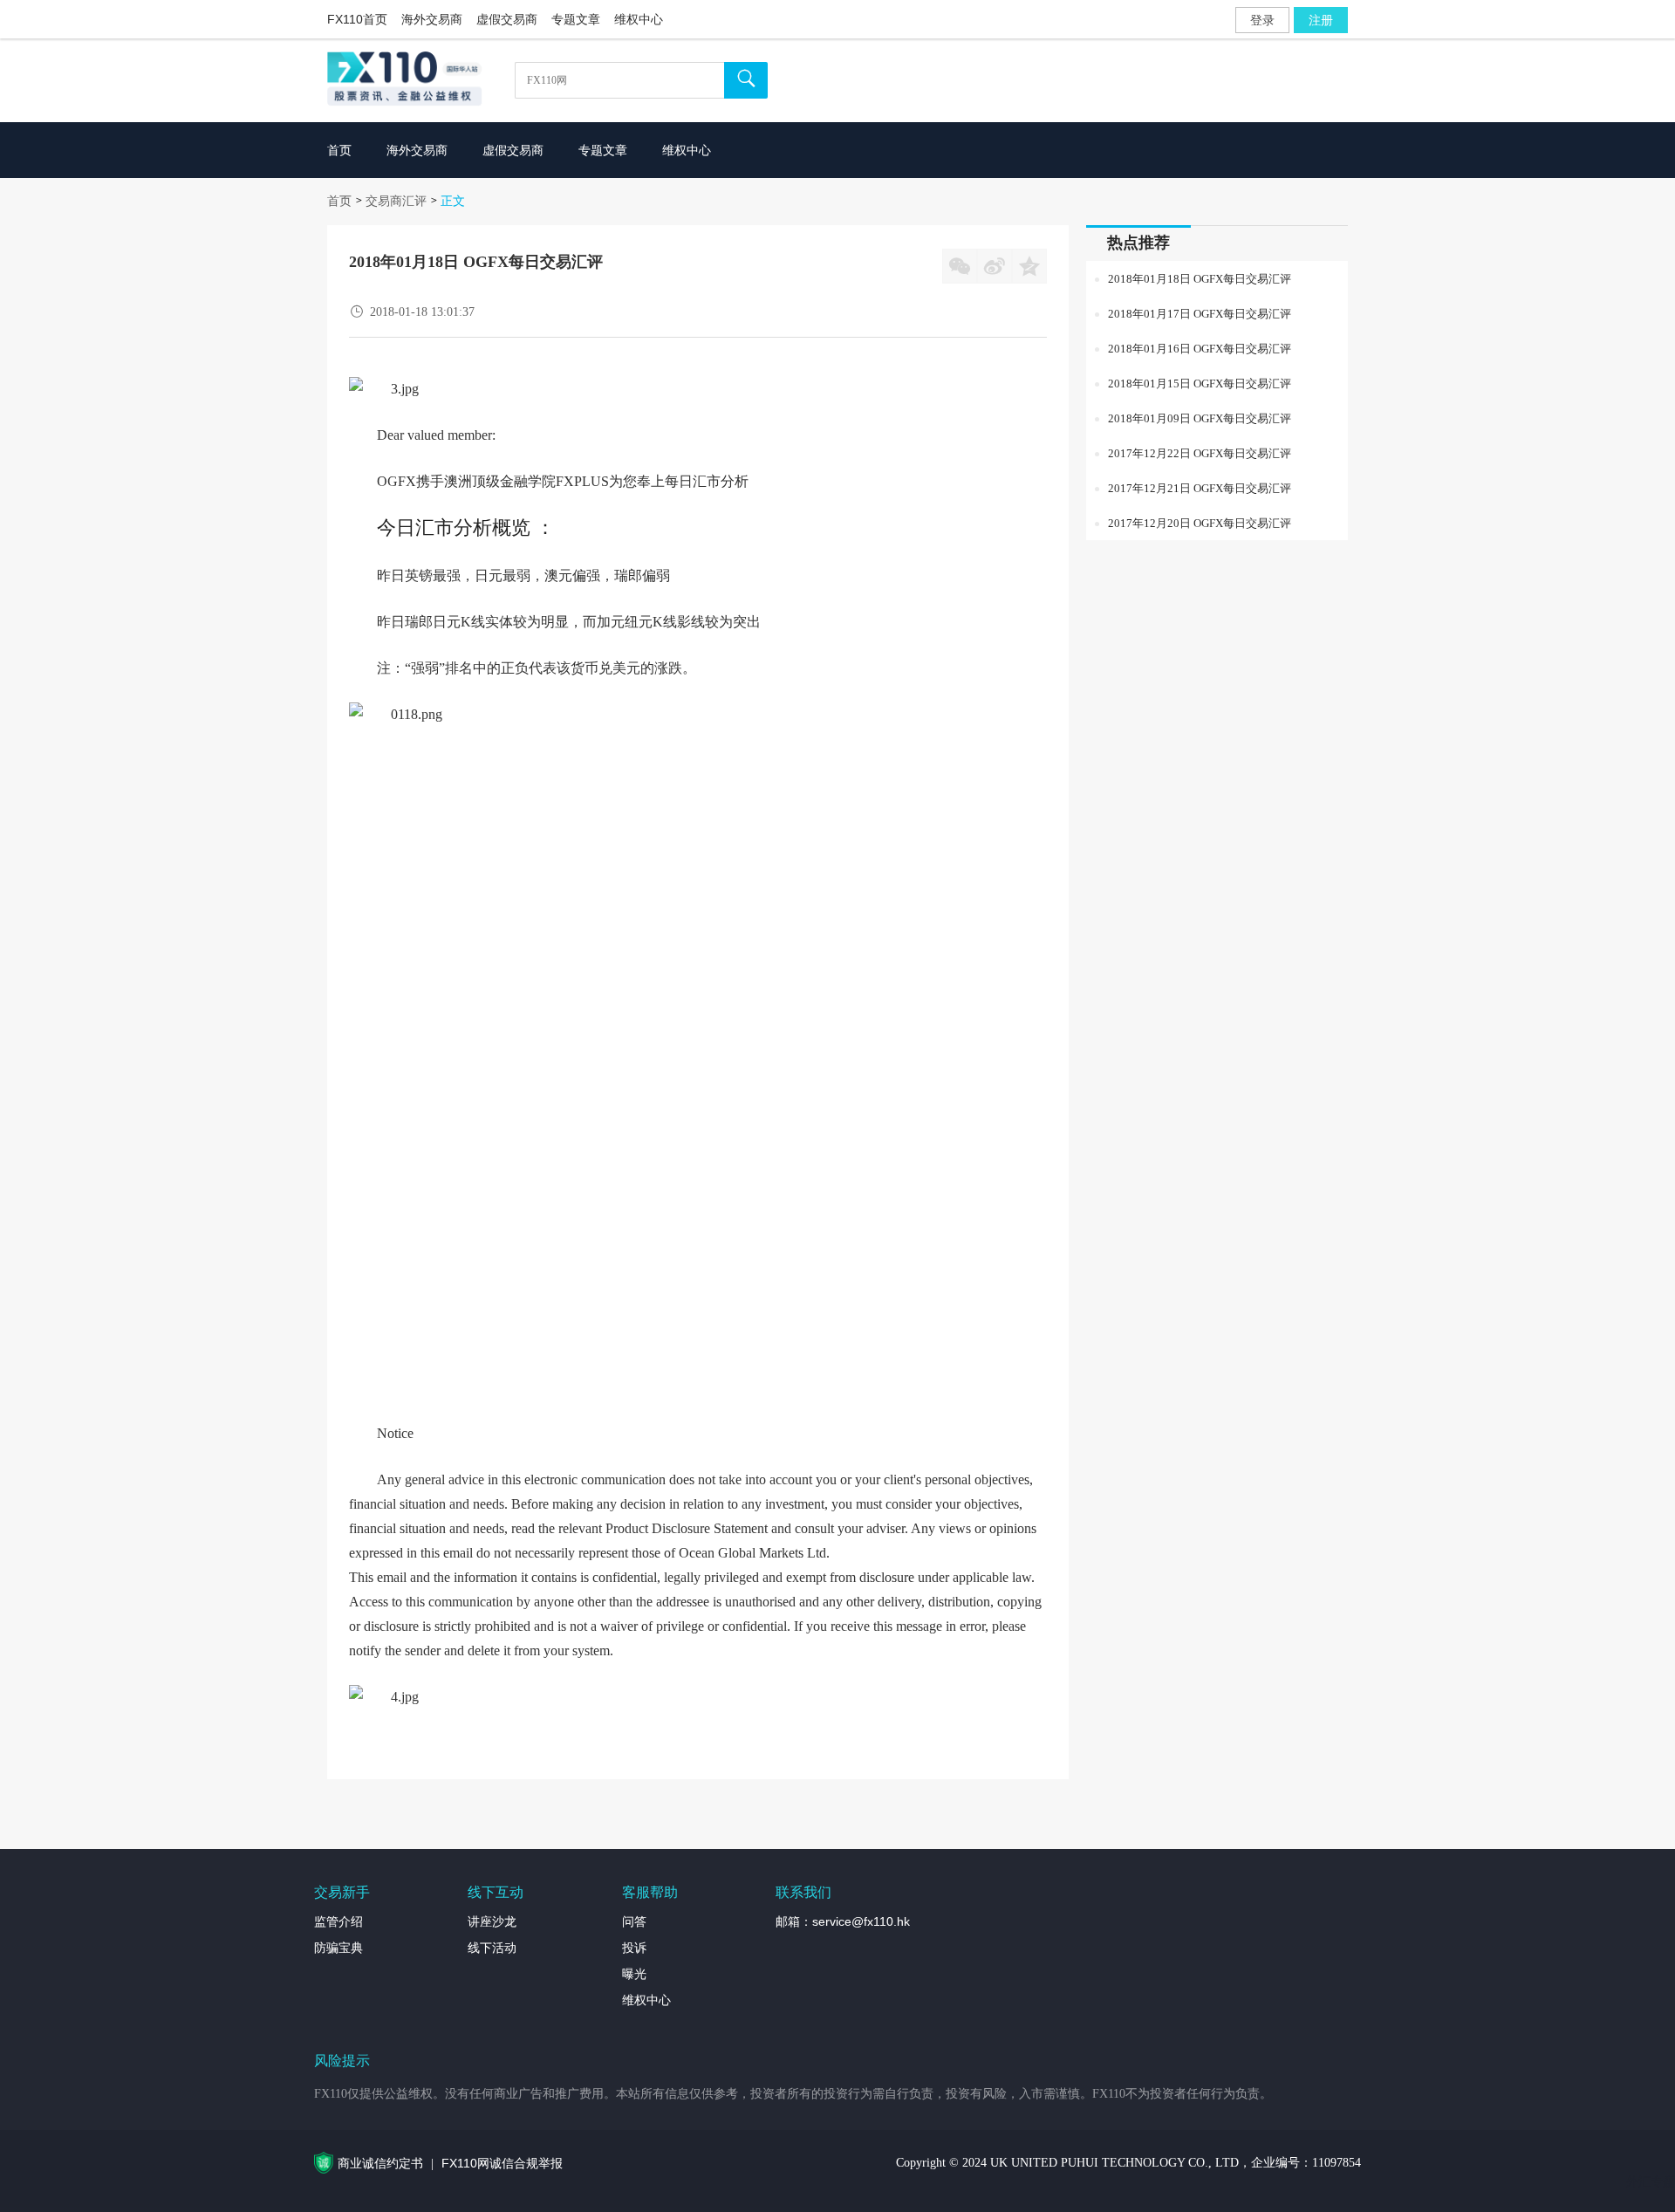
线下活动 (492, 1948)
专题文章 (576, 19)
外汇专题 (1651, 2181)
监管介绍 (338, 1921)
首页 (339, 201)
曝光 (634, 1974)
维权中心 (639, 19)
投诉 (634, 1948)
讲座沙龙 (492, 1921)
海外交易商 (432, 19)
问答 (634, 1921)
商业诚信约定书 (380, 2163)
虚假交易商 (507, 19)
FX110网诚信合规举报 (502, 2163)
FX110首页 (357, 19)
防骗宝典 (338, 1948)
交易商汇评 (396, 201)
